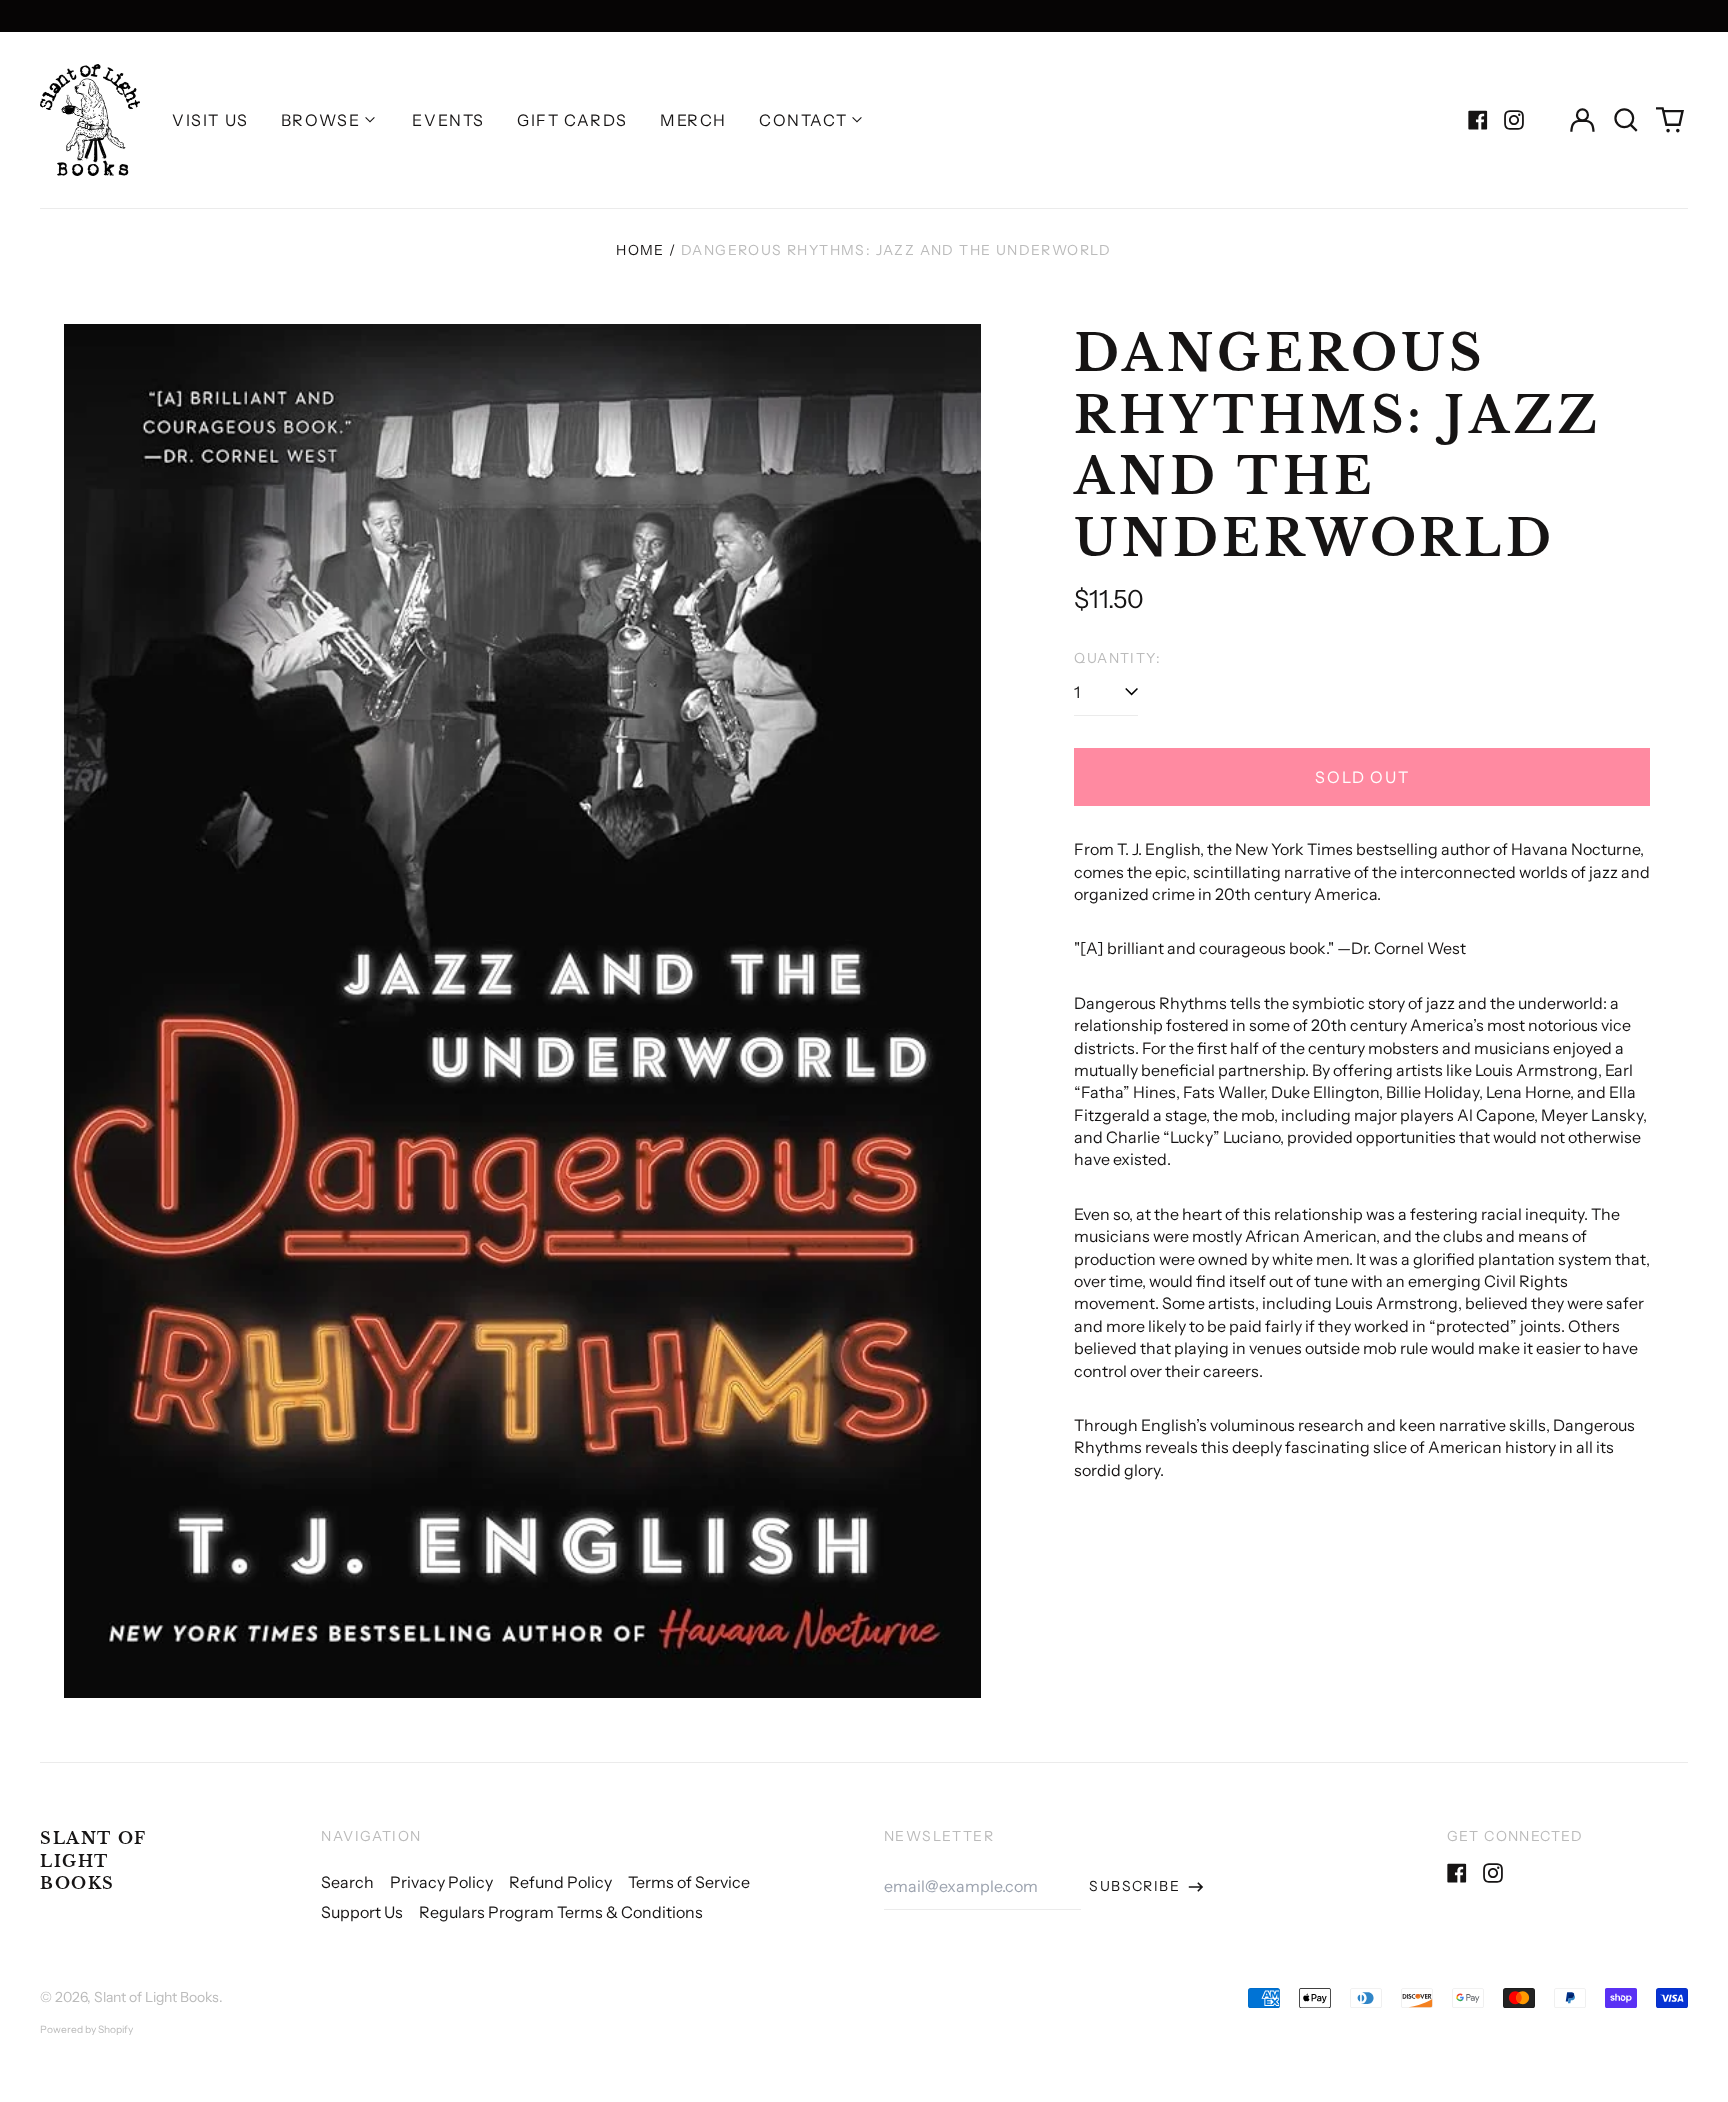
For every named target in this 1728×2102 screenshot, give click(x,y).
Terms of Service (689, 1882)
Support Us (362, 1912)
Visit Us (210, 120)
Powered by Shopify (86, 2029)
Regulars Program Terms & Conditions (561, 1912)
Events (448, 120)
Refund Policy (560, 1882)
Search (347, 1882)
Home (640, 250)
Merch (693, 120)
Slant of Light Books (93, 1860)
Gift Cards (572, 120)
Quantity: (1117, 658)
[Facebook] (1478, 120)
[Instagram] (1514, 120)
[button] (1626, 120)
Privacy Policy (441, 1882)
